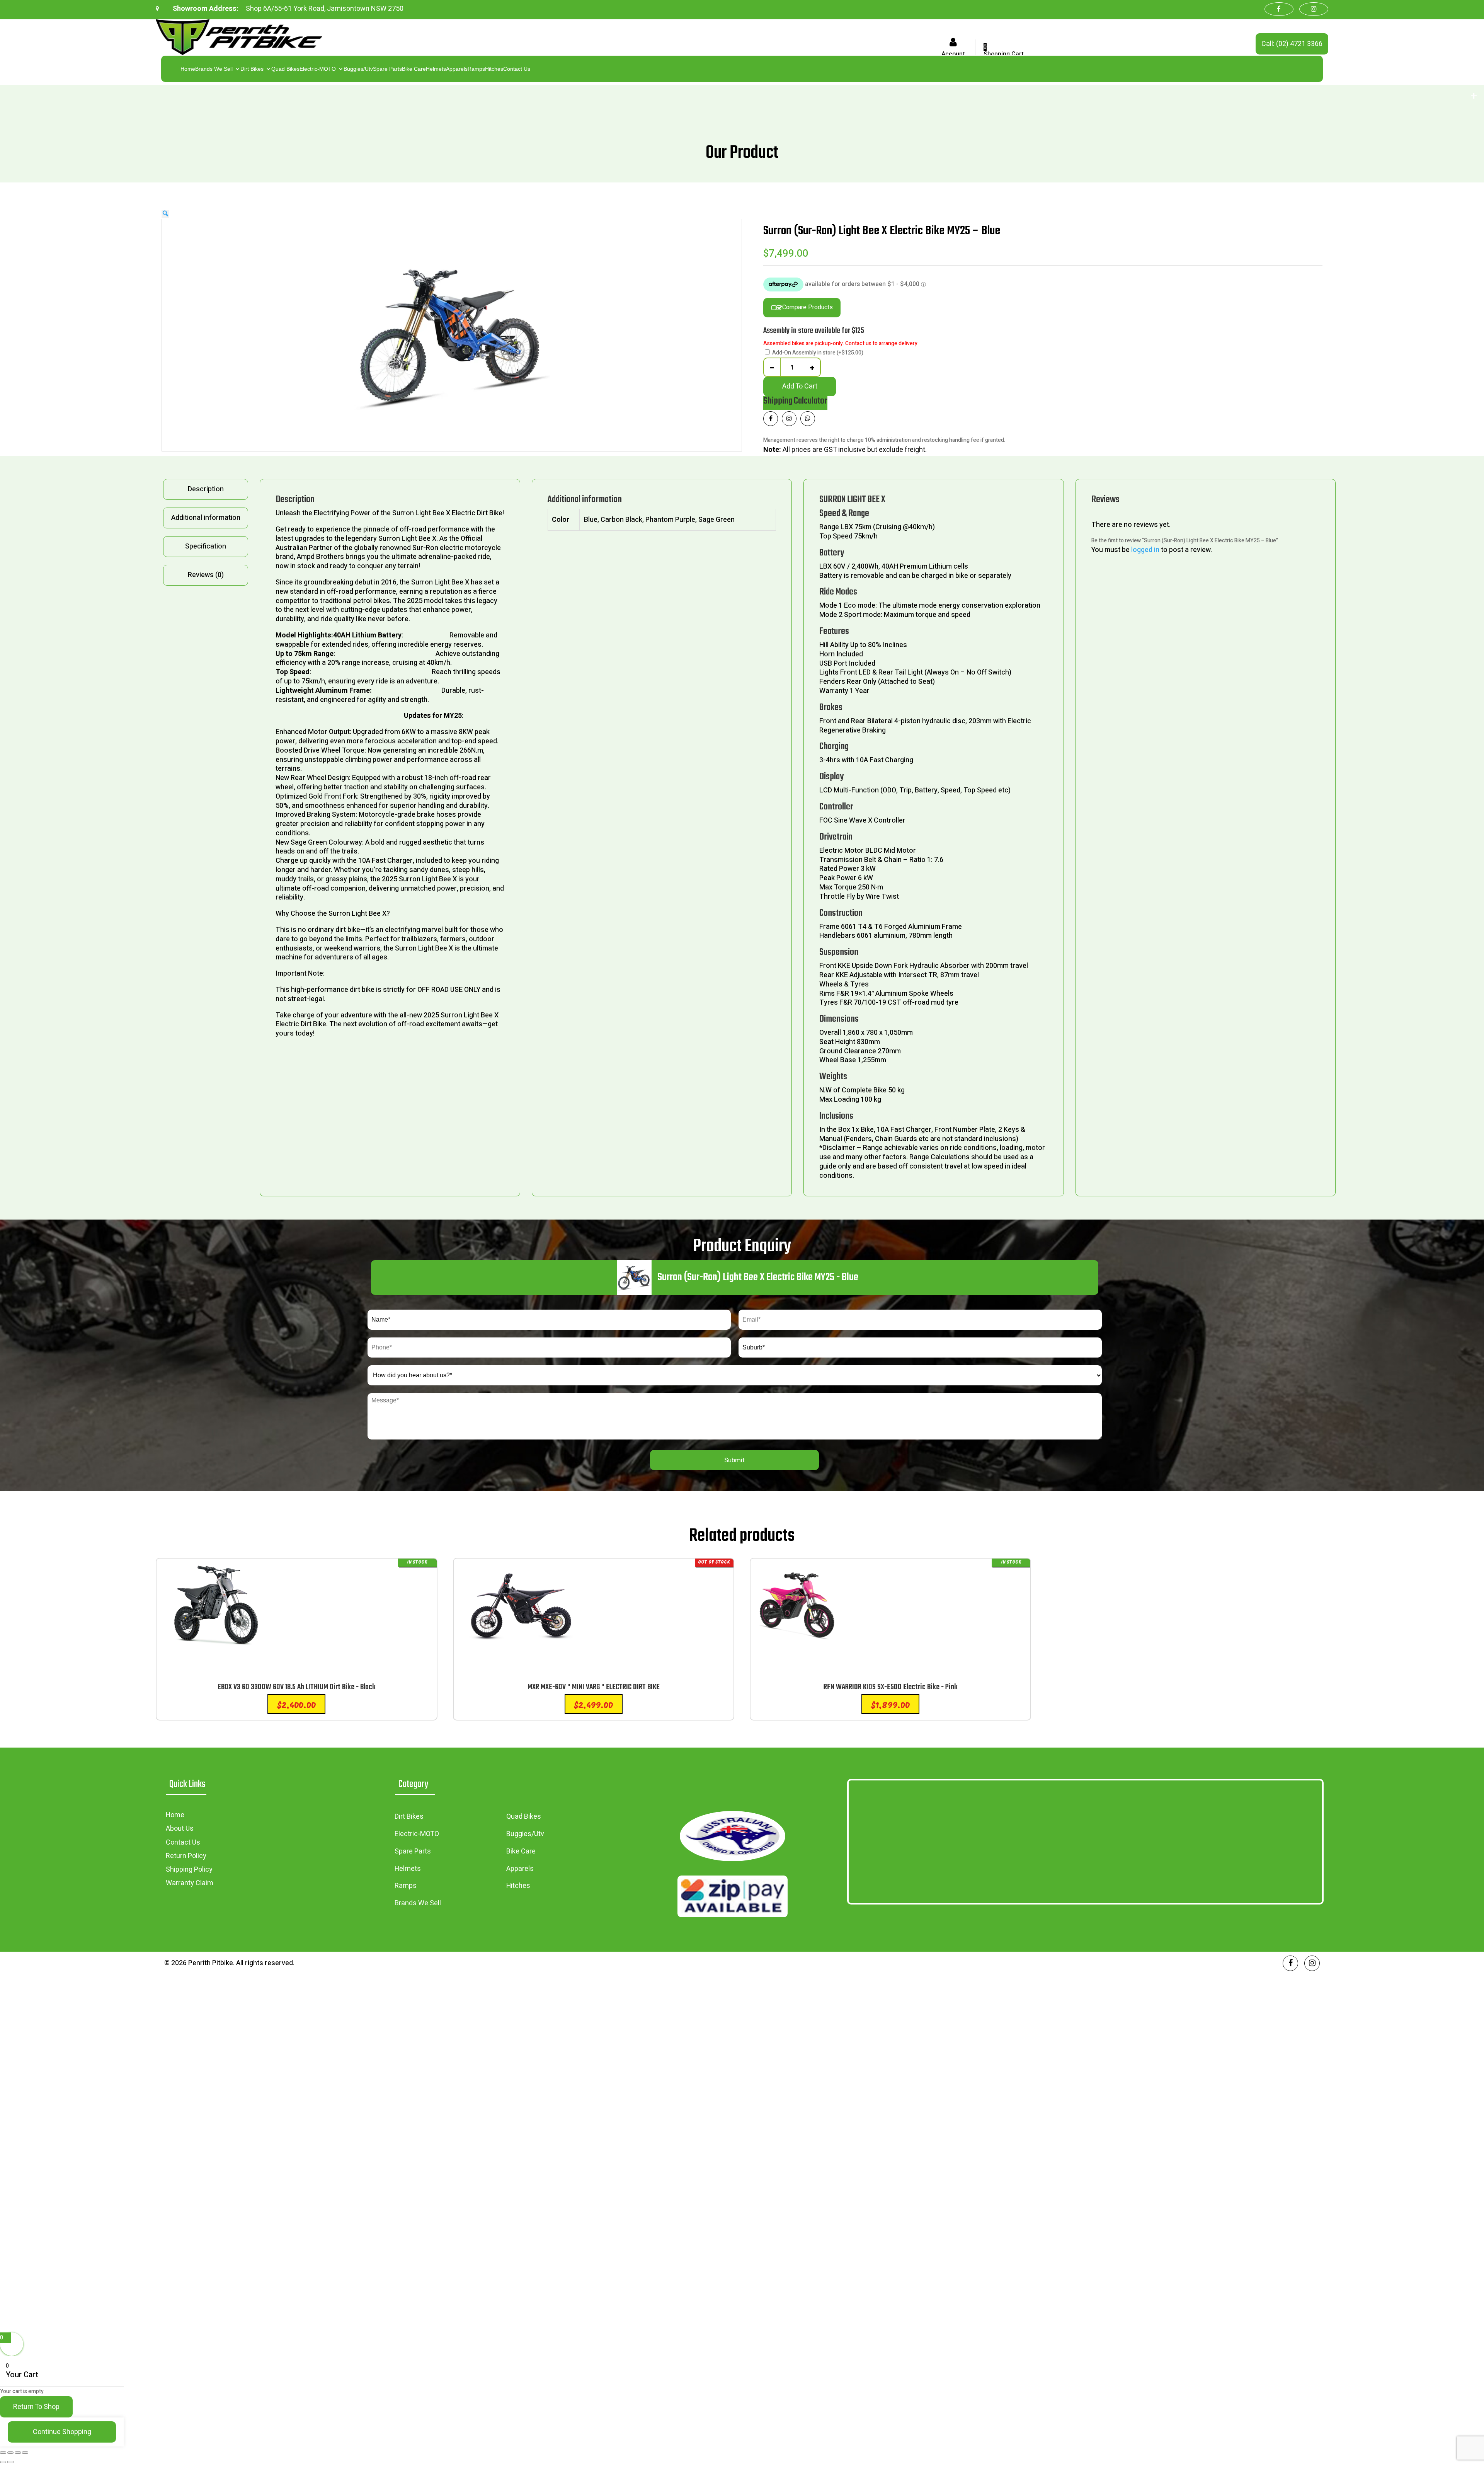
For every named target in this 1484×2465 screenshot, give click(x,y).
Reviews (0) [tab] (206, 575)
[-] (772, 367)
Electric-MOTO (318, 69)
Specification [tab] (206, 546)
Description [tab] (206, 489)
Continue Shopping (62, 2432)
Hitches (494, 69)
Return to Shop (36, 2407)
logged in (1145, 550)
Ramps (476, 69)
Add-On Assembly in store (818, 353)
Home (188, 69)
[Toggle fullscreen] (10, 2453)
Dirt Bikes (252, 69)
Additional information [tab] (206, 518)
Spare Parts (387, 69)
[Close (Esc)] (25, 2453)
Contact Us (517, 69)
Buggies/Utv (358, 69)
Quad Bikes (285, 69)
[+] (812, 367)
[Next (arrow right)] (10, 2462)
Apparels (457, 69)
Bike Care (414, 69)
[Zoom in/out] (3, 2453)
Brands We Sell (214, 69)
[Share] (18, 2453)
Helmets (436, 69)
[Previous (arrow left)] (3, 2462)
